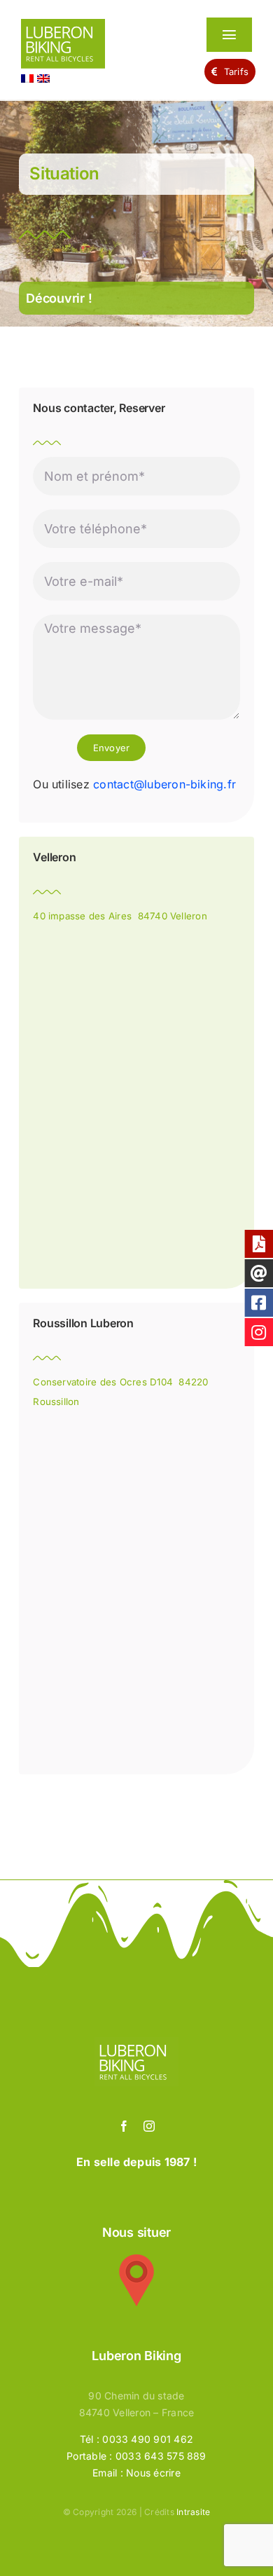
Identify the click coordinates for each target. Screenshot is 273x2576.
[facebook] (124, 2126)
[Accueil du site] (97, 47)
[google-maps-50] (136, 2260)
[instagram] (149, 2126)
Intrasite (193, 2512)
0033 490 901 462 (148, 2439)
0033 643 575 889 (161, 2456)
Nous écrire (153, 2473)
